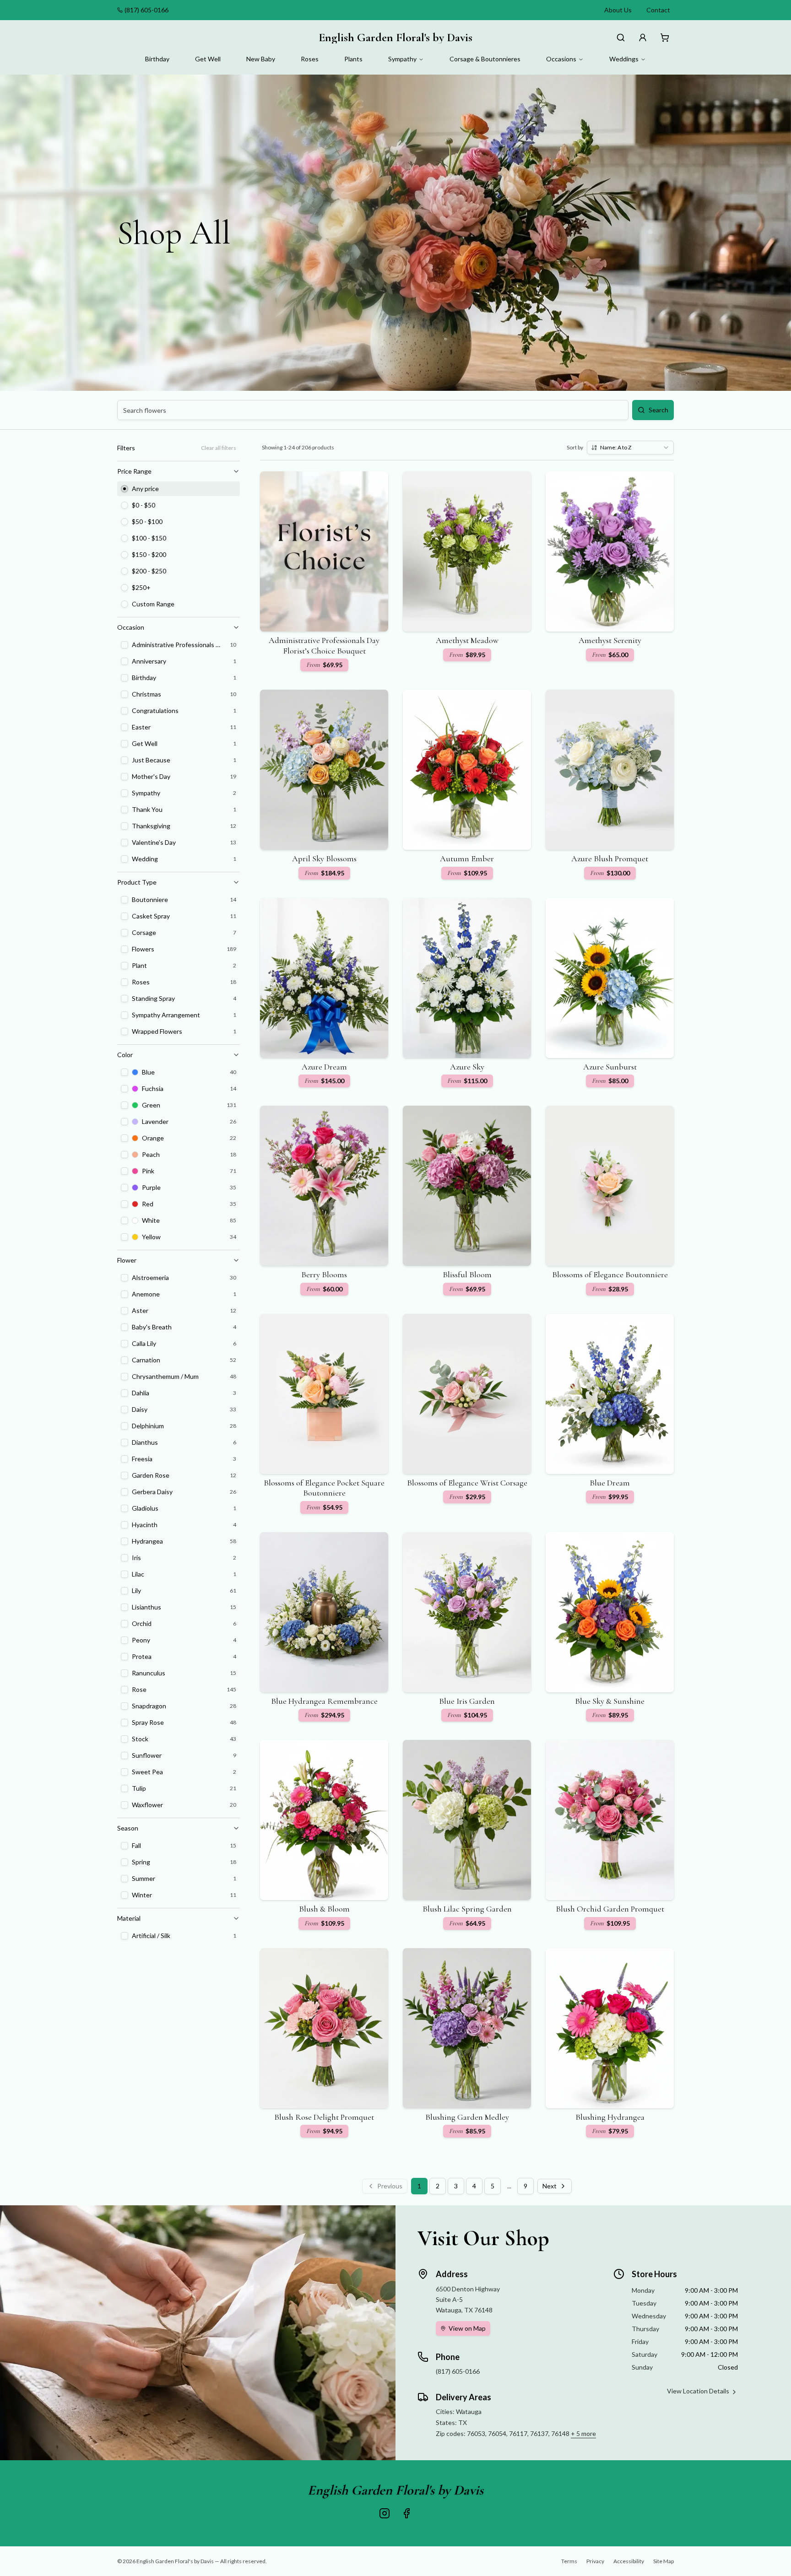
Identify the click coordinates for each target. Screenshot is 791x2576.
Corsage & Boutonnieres (485, 59)
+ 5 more (583, 2433)
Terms (569, 2561)
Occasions (561, 59)
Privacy (595, 2561)
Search (658, 410)
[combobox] (630, 448)
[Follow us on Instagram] (385, 2513)
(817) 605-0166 (146, 10)
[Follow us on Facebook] (406, 2513)
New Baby (261, 59)
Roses (310, 59)
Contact (658, 10)
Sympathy (402, 59)
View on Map (467, 2328)
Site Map (664, 2561)
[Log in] (643, 38)
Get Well (208, 59)
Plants (353, 59)
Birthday (157, 59)
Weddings (624, 59)
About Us (618, 10)
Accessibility (629, 2561)
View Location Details (698, 2391)
